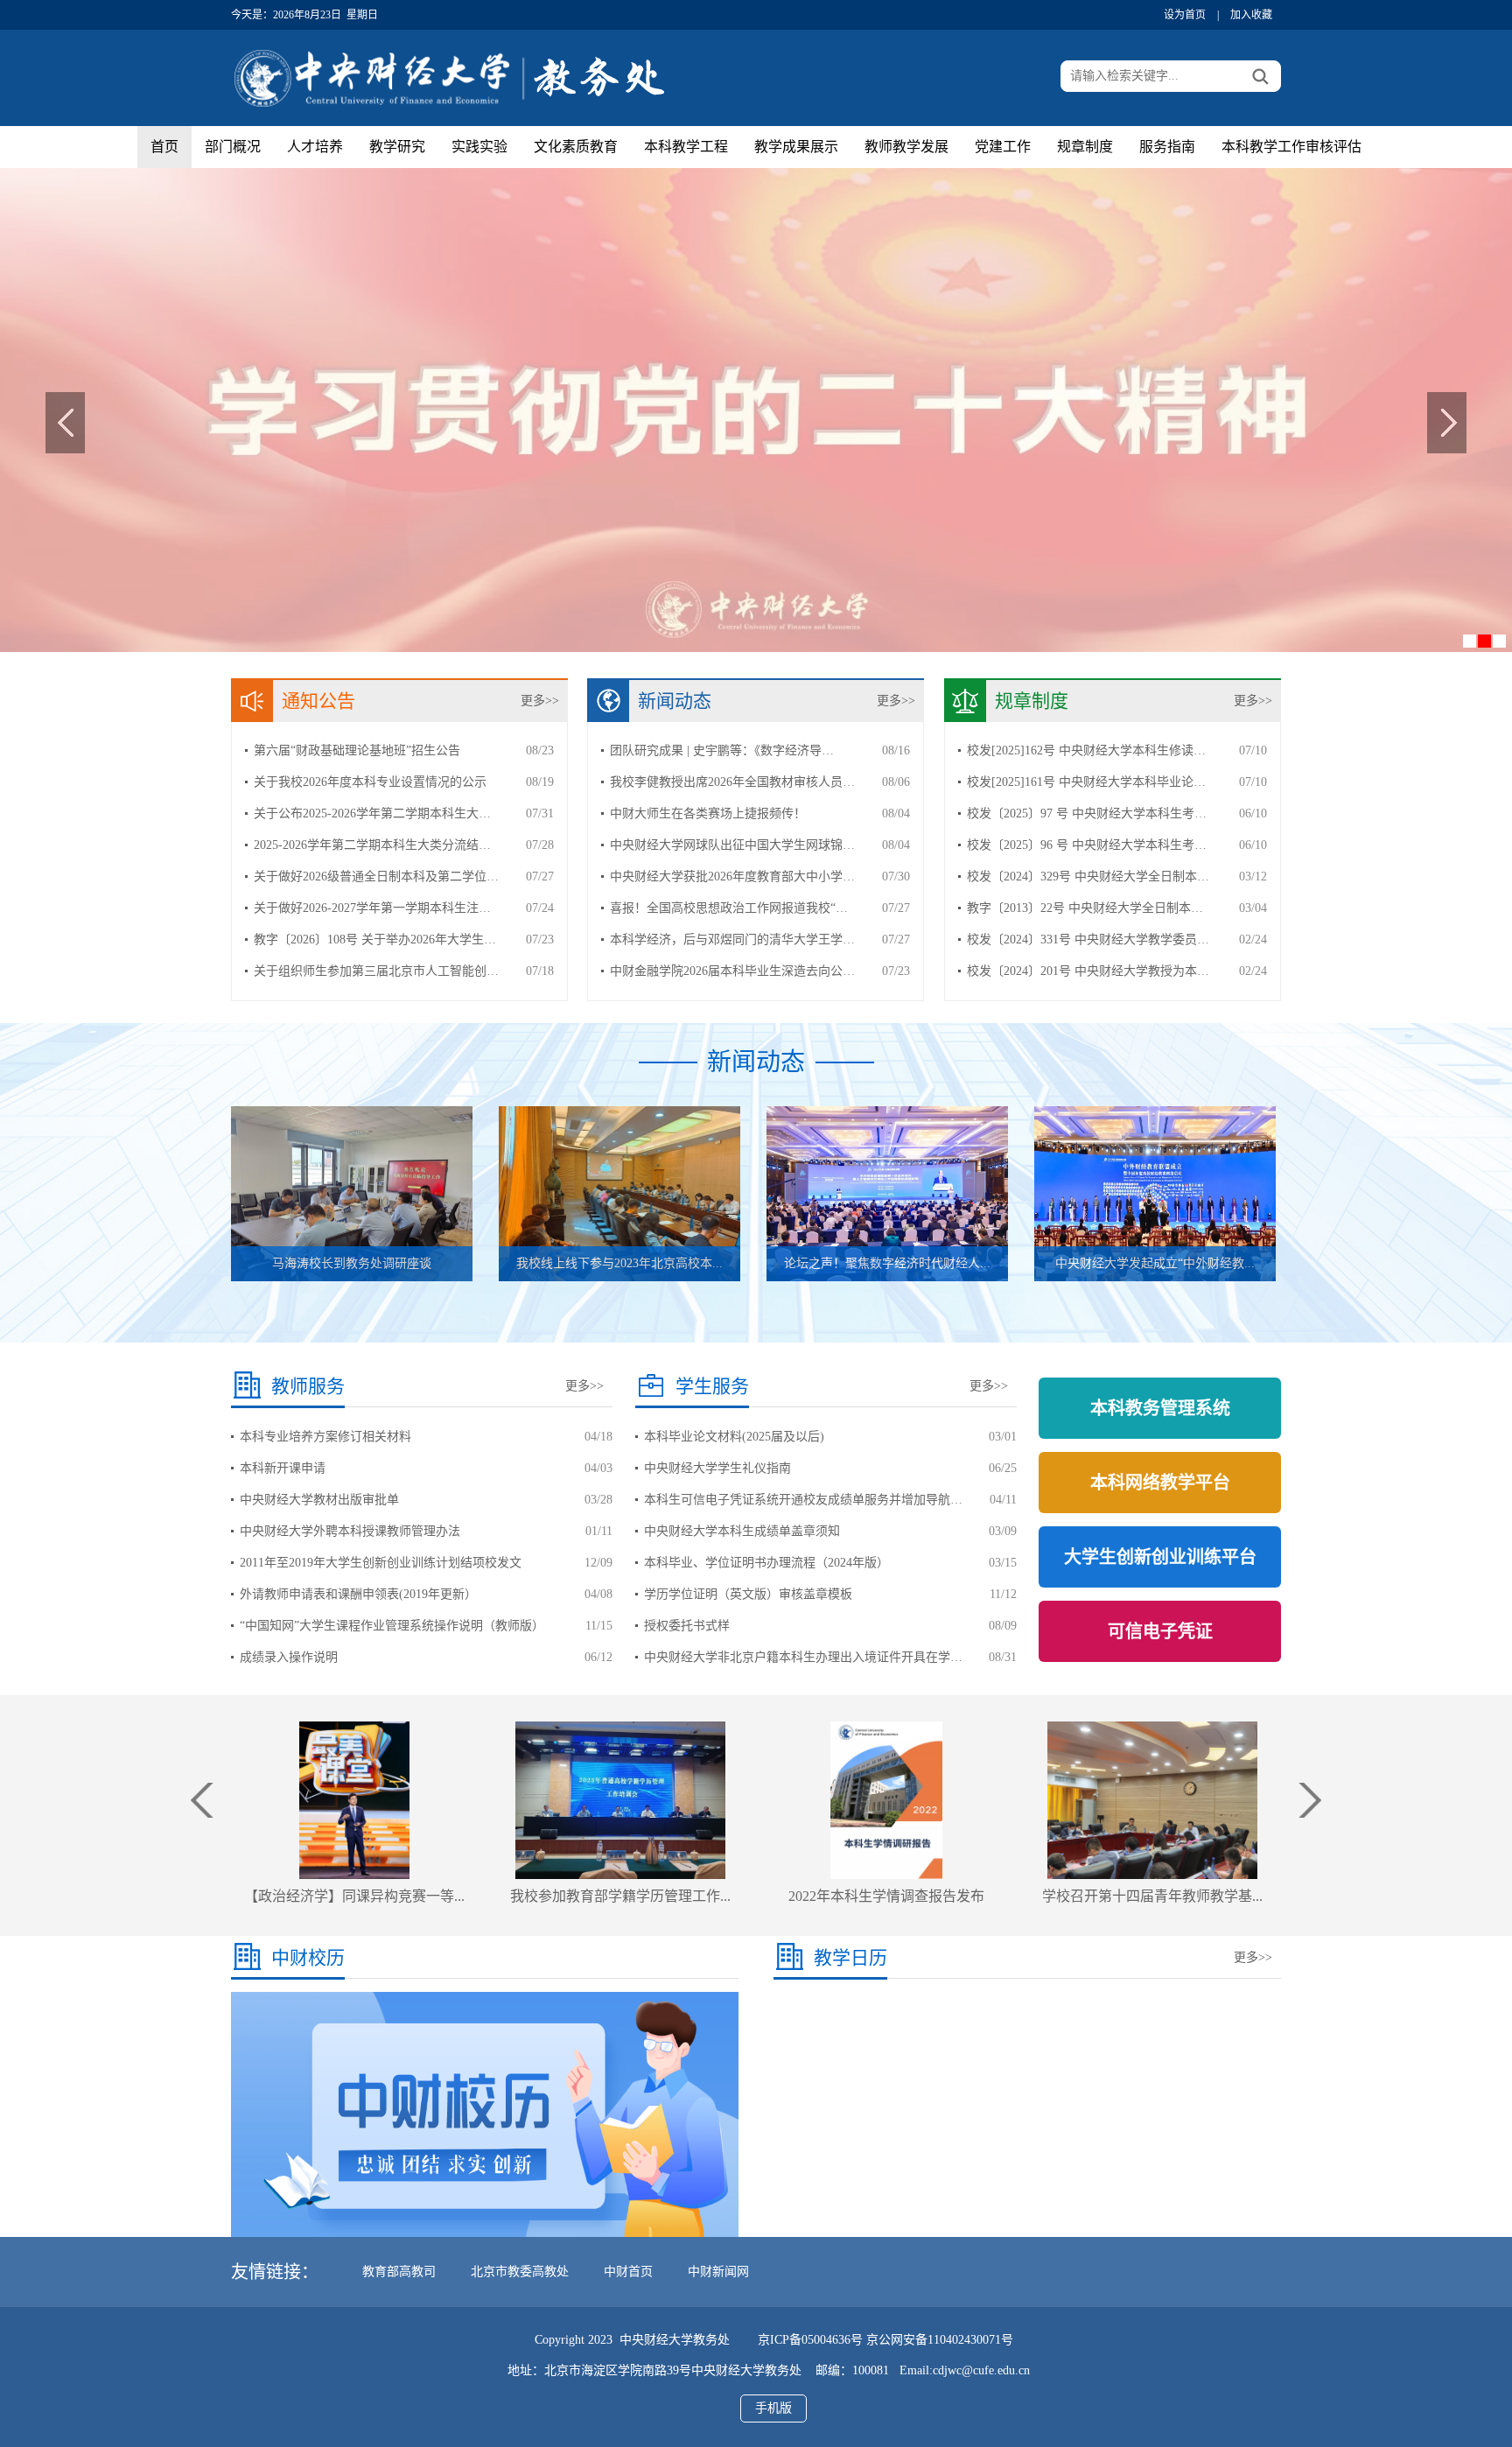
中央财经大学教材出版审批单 (319, 1500)
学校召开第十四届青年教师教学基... (886, 1896)
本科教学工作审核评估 (1291, 147)
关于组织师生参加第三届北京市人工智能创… (376, 971)
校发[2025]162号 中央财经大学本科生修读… (1086, 750)
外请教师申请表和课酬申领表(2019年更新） (358, 1594)
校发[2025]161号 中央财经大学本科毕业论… (1086, 782)
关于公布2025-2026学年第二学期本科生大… (372, 813)
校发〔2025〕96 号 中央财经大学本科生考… (1087, 845)
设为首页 (1185, 15)
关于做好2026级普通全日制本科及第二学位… (376, 876)
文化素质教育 (576, 147)
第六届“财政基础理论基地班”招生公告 (357, 750)
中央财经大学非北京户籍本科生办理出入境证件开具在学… (803, 1657)
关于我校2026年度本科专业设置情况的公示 (370, 782)
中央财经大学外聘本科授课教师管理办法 (350, 1531)
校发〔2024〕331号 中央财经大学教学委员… (1088, 940)
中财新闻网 (718, 2272)
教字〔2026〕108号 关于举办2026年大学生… (375, 940)
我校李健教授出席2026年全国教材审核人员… (732, 782)
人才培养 (315, 147)
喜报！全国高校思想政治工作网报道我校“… (729, 908)
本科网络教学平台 (1160, 1483)
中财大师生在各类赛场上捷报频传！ (708, 813)
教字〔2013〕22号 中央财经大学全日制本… (1085, 908)
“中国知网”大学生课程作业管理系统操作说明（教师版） (392, 1626)
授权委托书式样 (687, 1626)
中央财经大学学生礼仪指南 (717, 1468)
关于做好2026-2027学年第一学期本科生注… (372, 908)
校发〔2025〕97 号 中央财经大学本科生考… (1087, 813)
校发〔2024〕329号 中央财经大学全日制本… (1088, 876)
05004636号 (832, 2340)
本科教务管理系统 (1160, 1408)
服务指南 (1167, 147)
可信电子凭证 (1160, 1631)
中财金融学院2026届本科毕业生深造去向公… (732, 971)
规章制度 (1085, 147)
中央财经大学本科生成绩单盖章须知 (742, 1531)
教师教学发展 (906, 147)
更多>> (540, 701)
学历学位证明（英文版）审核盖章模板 (748, 1594)
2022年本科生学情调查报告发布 (620, 1896)
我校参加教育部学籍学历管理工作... (354, 1896)
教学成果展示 (796, 147)
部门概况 (233, 147)
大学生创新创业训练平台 (1160, 1557)
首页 (164, 147)
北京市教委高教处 (520, 2272)
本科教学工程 (686, 147)
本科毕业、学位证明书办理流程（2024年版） (766, 1563)
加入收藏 (1251, 15)
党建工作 (1003, 147)
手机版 (773, 2408)
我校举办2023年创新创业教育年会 (1152, 1896)
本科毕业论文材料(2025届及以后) (734, 1437)
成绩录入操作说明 (289, 1657)
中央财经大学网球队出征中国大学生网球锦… (732, 845)
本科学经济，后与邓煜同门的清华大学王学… (732, 940)
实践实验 (479, 147)
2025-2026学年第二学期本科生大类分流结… (372, 845)
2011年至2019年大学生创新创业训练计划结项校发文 (381, 1563)
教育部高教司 (399, 2272)
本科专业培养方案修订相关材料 (325, 1437)
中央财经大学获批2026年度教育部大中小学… (732, 876)
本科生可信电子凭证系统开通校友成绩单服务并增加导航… (803, 1500)
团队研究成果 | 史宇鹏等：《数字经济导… (722, 750)
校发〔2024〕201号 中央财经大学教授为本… (1088, 971)
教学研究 (397, 147)
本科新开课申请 (283, 1468)
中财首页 (628, 2272)
